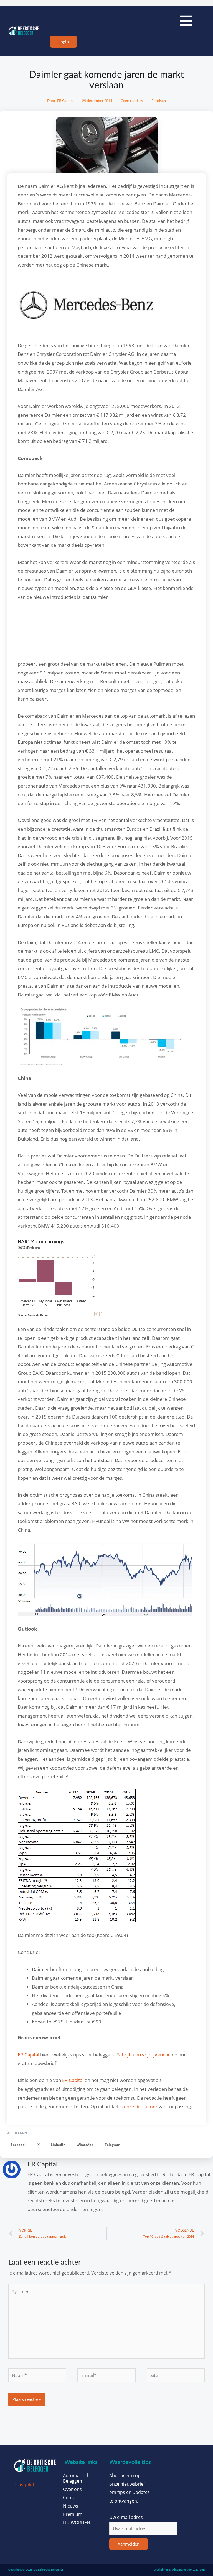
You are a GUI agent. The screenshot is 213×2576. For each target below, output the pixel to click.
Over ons (72, 2489)
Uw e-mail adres (126, 2517)
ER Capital (28, 2055)
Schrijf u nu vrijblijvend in (144, 2055)
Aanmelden (129, 2544)
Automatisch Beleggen (76, 2478)
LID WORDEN (77, 2523)
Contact (71, 2498)
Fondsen (159, 101)
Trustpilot (24, 2484)
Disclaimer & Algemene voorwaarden (179, 2570)
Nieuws (71, 2506)
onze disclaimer (141, 2106)
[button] (19, 2145)
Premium (73, 2514)
